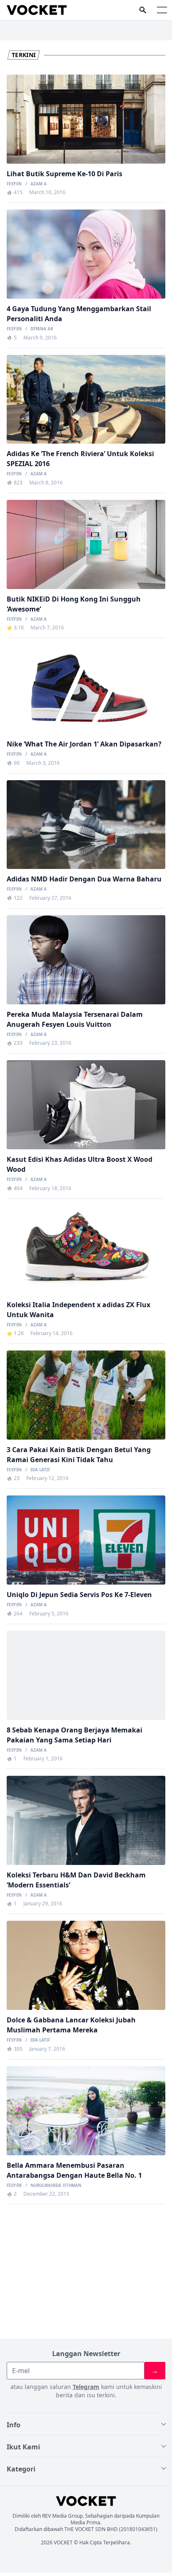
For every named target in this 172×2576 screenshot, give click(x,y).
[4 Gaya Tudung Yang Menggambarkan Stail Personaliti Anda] (86, 254)
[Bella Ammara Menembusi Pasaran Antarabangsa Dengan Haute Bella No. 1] (86, 2111)
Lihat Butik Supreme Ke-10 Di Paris (64, 174)
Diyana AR (42, 329)
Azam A (39, 184)
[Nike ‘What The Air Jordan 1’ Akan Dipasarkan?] (86, 689)
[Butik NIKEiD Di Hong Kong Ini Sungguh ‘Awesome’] (86, 544)
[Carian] (143, 10)
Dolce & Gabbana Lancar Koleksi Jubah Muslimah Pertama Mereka (71, 2025)
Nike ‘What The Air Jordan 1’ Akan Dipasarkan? (84, 744)
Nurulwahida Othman (56, 2186)
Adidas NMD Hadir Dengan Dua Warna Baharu (84, 879)
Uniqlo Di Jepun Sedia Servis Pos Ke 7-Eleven (79, 1595)
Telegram (86, 2387)
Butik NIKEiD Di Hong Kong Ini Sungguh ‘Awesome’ (74, 604)
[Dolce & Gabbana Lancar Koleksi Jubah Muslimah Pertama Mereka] (86, 1965)
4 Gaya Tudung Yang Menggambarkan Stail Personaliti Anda (79, 314)
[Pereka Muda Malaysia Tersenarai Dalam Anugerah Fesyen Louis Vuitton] (86, 960)
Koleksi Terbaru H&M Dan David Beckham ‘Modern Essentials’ (76, 1880)
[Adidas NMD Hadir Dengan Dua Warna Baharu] (86, 825)
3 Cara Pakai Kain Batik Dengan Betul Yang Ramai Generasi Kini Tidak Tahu (79, 1455)
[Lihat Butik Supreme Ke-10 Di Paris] (86, 119)
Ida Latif (40, 1470)
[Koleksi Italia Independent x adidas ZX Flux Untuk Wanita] (86, 1250)
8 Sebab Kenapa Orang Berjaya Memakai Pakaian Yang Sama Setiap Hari (75, 1735)
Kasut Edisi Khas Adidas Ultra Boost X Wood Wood (80, 1164)
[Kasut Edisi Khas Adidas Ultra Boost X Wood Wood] (86, 1105)
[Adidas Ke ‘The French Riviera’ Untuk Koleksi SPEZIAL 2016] (86, 399)
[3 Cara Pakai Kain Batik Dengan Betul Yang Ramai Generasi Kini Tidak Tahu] (86, 1395)
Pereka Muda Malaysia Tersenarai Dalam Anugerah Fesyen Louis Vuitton (75, 1019)
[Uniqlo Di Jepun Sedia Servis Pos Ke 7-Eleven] (86, 1540)
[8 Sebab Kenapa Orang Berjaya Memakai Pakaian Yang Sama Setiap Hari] (86, 1675)
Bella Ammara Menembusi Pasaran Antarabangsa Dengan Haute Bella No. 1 (74, 2170)
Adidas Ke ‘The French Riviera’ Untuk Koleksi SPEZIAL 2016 (80, 459)
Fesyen (14, 184)
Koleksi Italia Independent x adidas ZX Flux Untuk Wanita (78, 1310)
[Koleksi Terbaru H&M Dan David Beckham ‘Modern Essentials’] (86, 1820)
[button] (162, 10)
